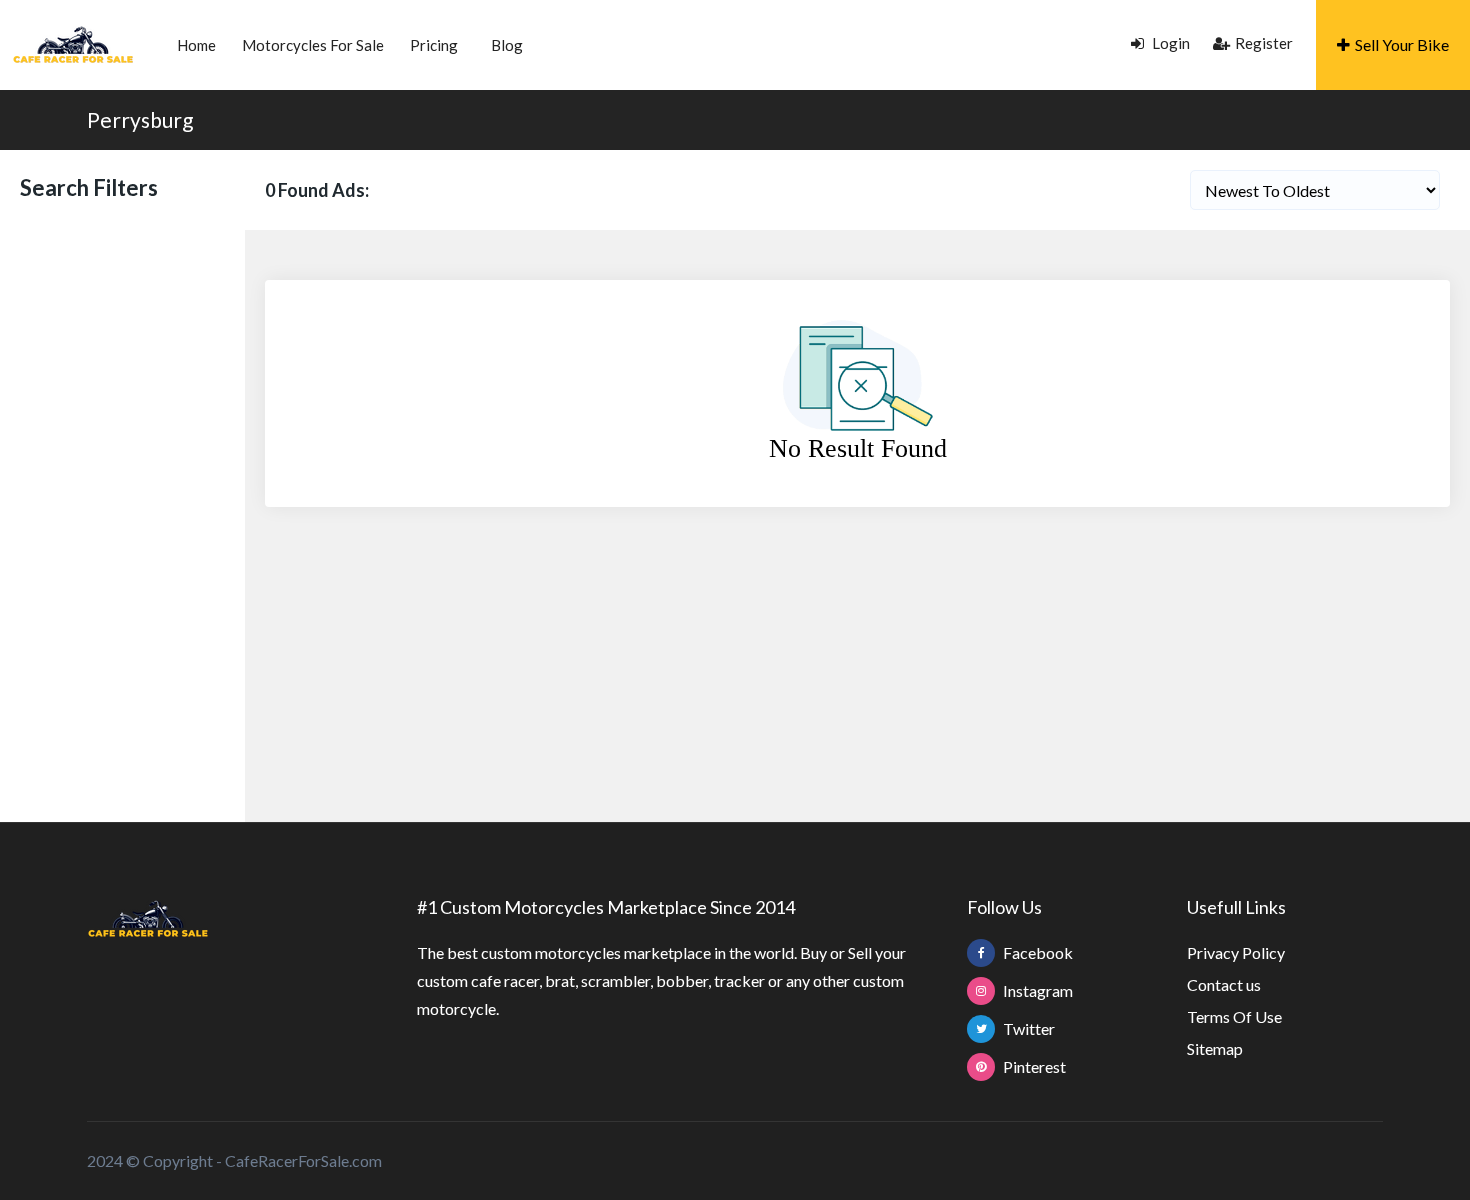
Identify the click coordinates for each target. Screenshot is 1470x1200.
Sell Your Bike (1402, 44)
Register (1264, 43)
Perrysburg (140, 119)
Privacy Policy (1236, 952)
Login (1169, 43)
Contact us (1224, 984)
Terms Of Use (1234, 1016)
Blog (507, 45)
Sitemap (1215, 1048)
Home (196, 45)
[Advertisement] (122, 514)
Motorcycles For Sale (313, 45)
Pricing (434, 45)
